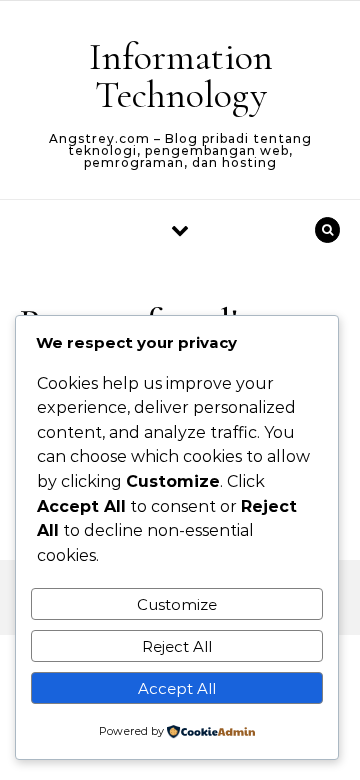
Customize (177, 604)
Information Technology (181, 76)
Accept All (177, 688)
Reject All (177, 646)
